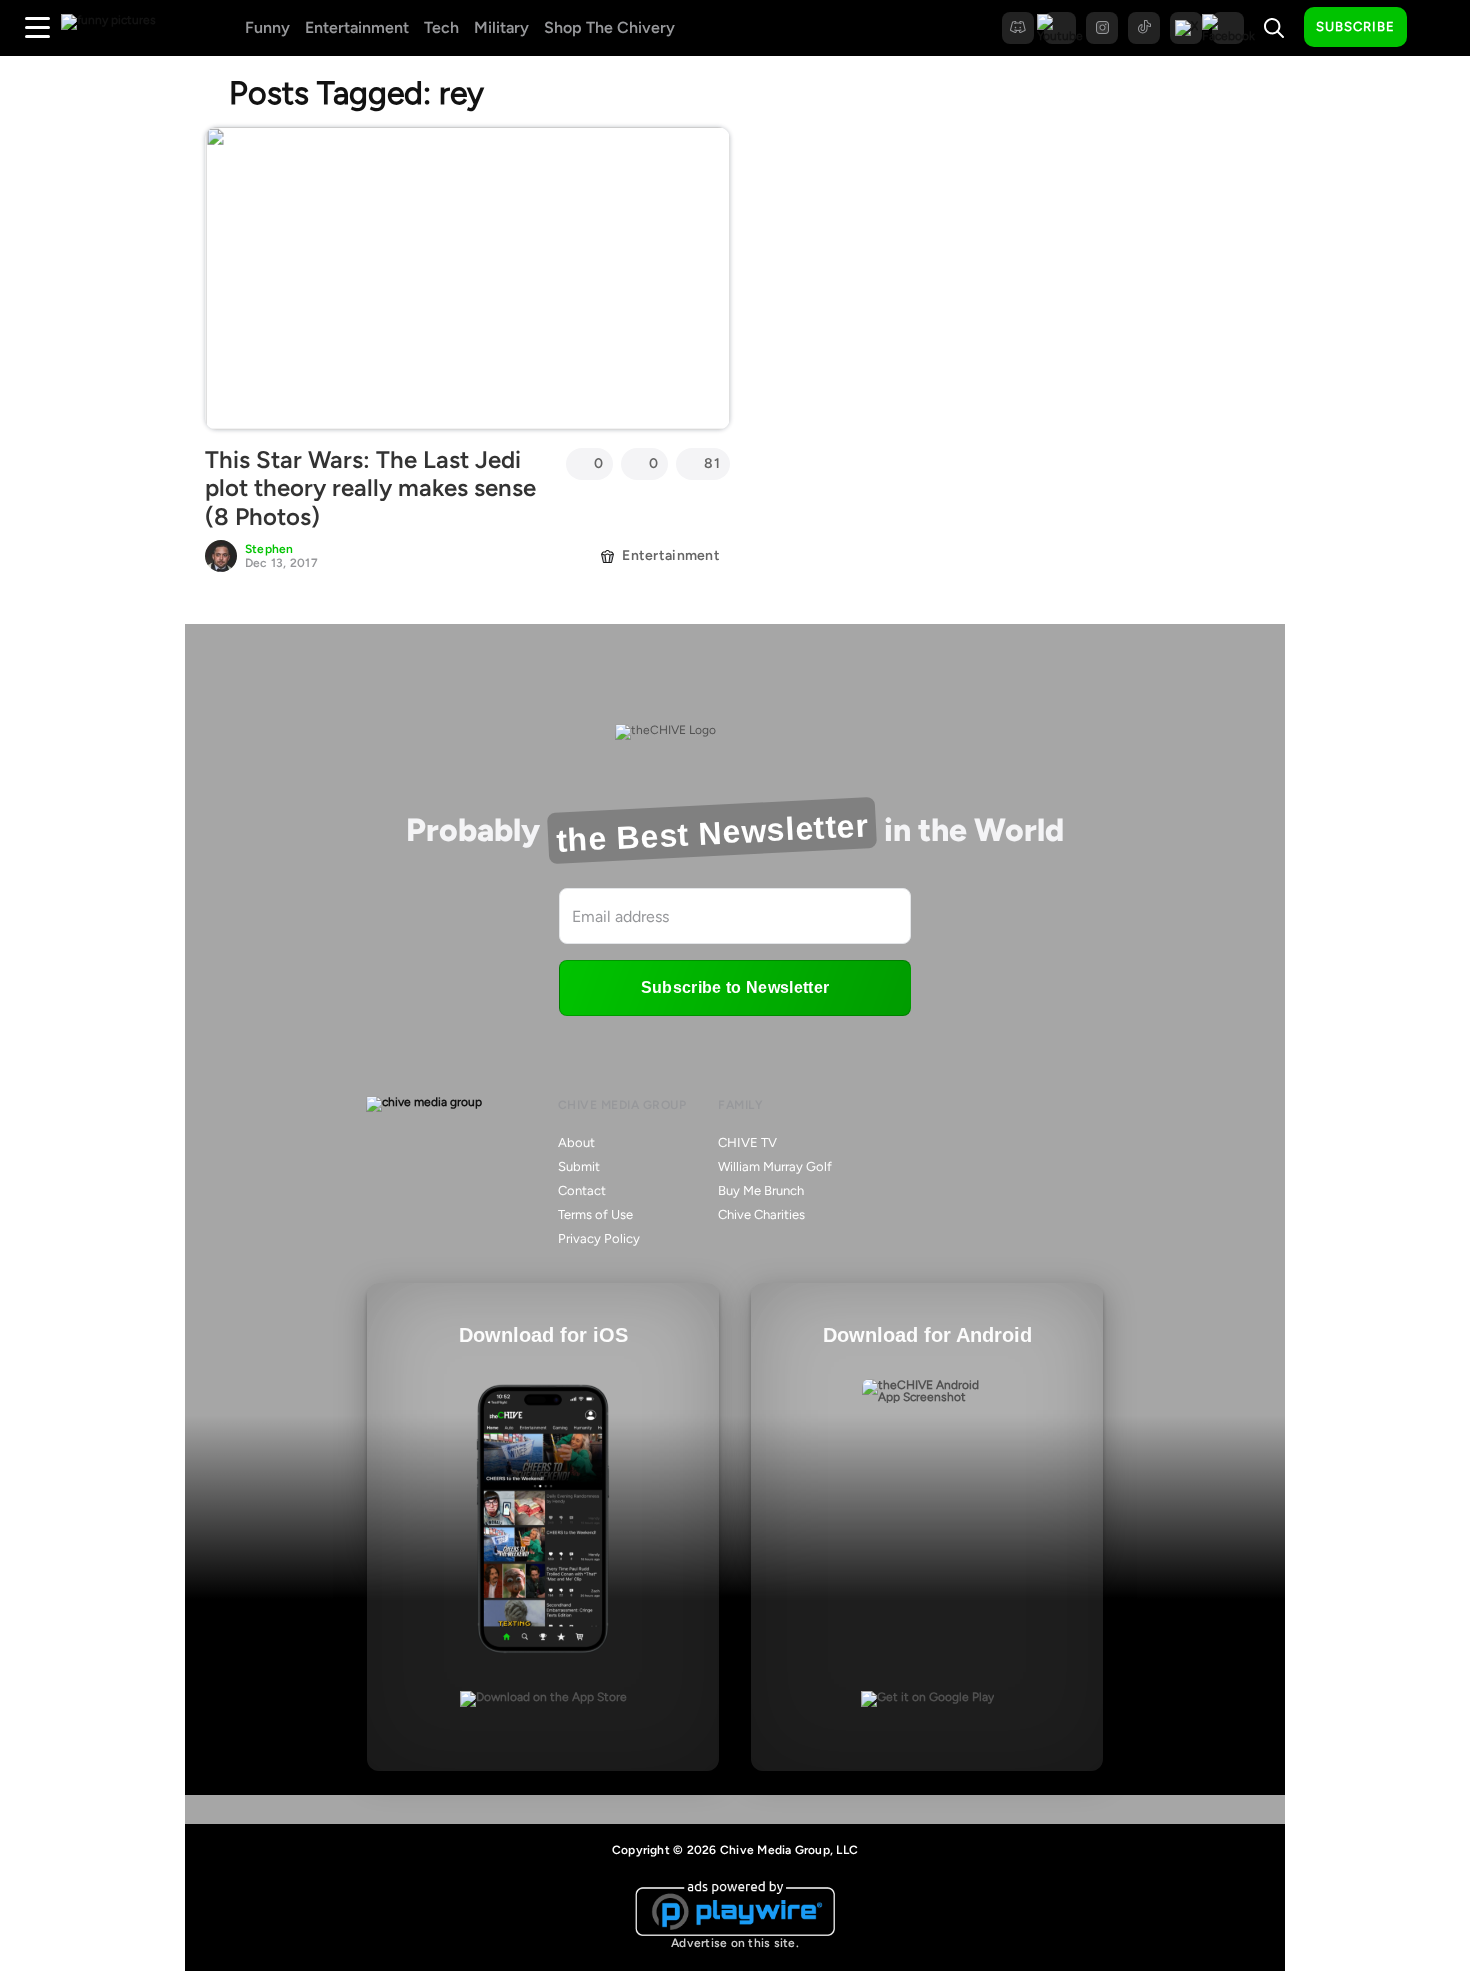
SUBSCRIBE (1355, 26)
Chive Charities (761, 1214)
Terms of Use (595, 1214)
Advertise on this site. (735, 1943)
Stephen (269, 549)
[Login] (1440, 28)
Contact (582, 1190)
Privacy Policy (599, 1238)
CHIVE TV (747, 1142)
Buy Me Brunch (761, 1190)
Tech (441, 27)
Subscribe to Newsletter (735, 987)
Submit (579, 1166)
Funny (267, 27)
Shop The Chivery (609, 27)
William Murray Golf (775, 1166)
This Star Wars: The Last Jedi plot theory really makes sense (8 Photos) (370, 488)
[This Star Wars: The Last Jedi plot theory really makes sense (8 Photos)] (467, 278)
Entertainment (357, 27)
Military (501, 27)
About (576, 1142)
